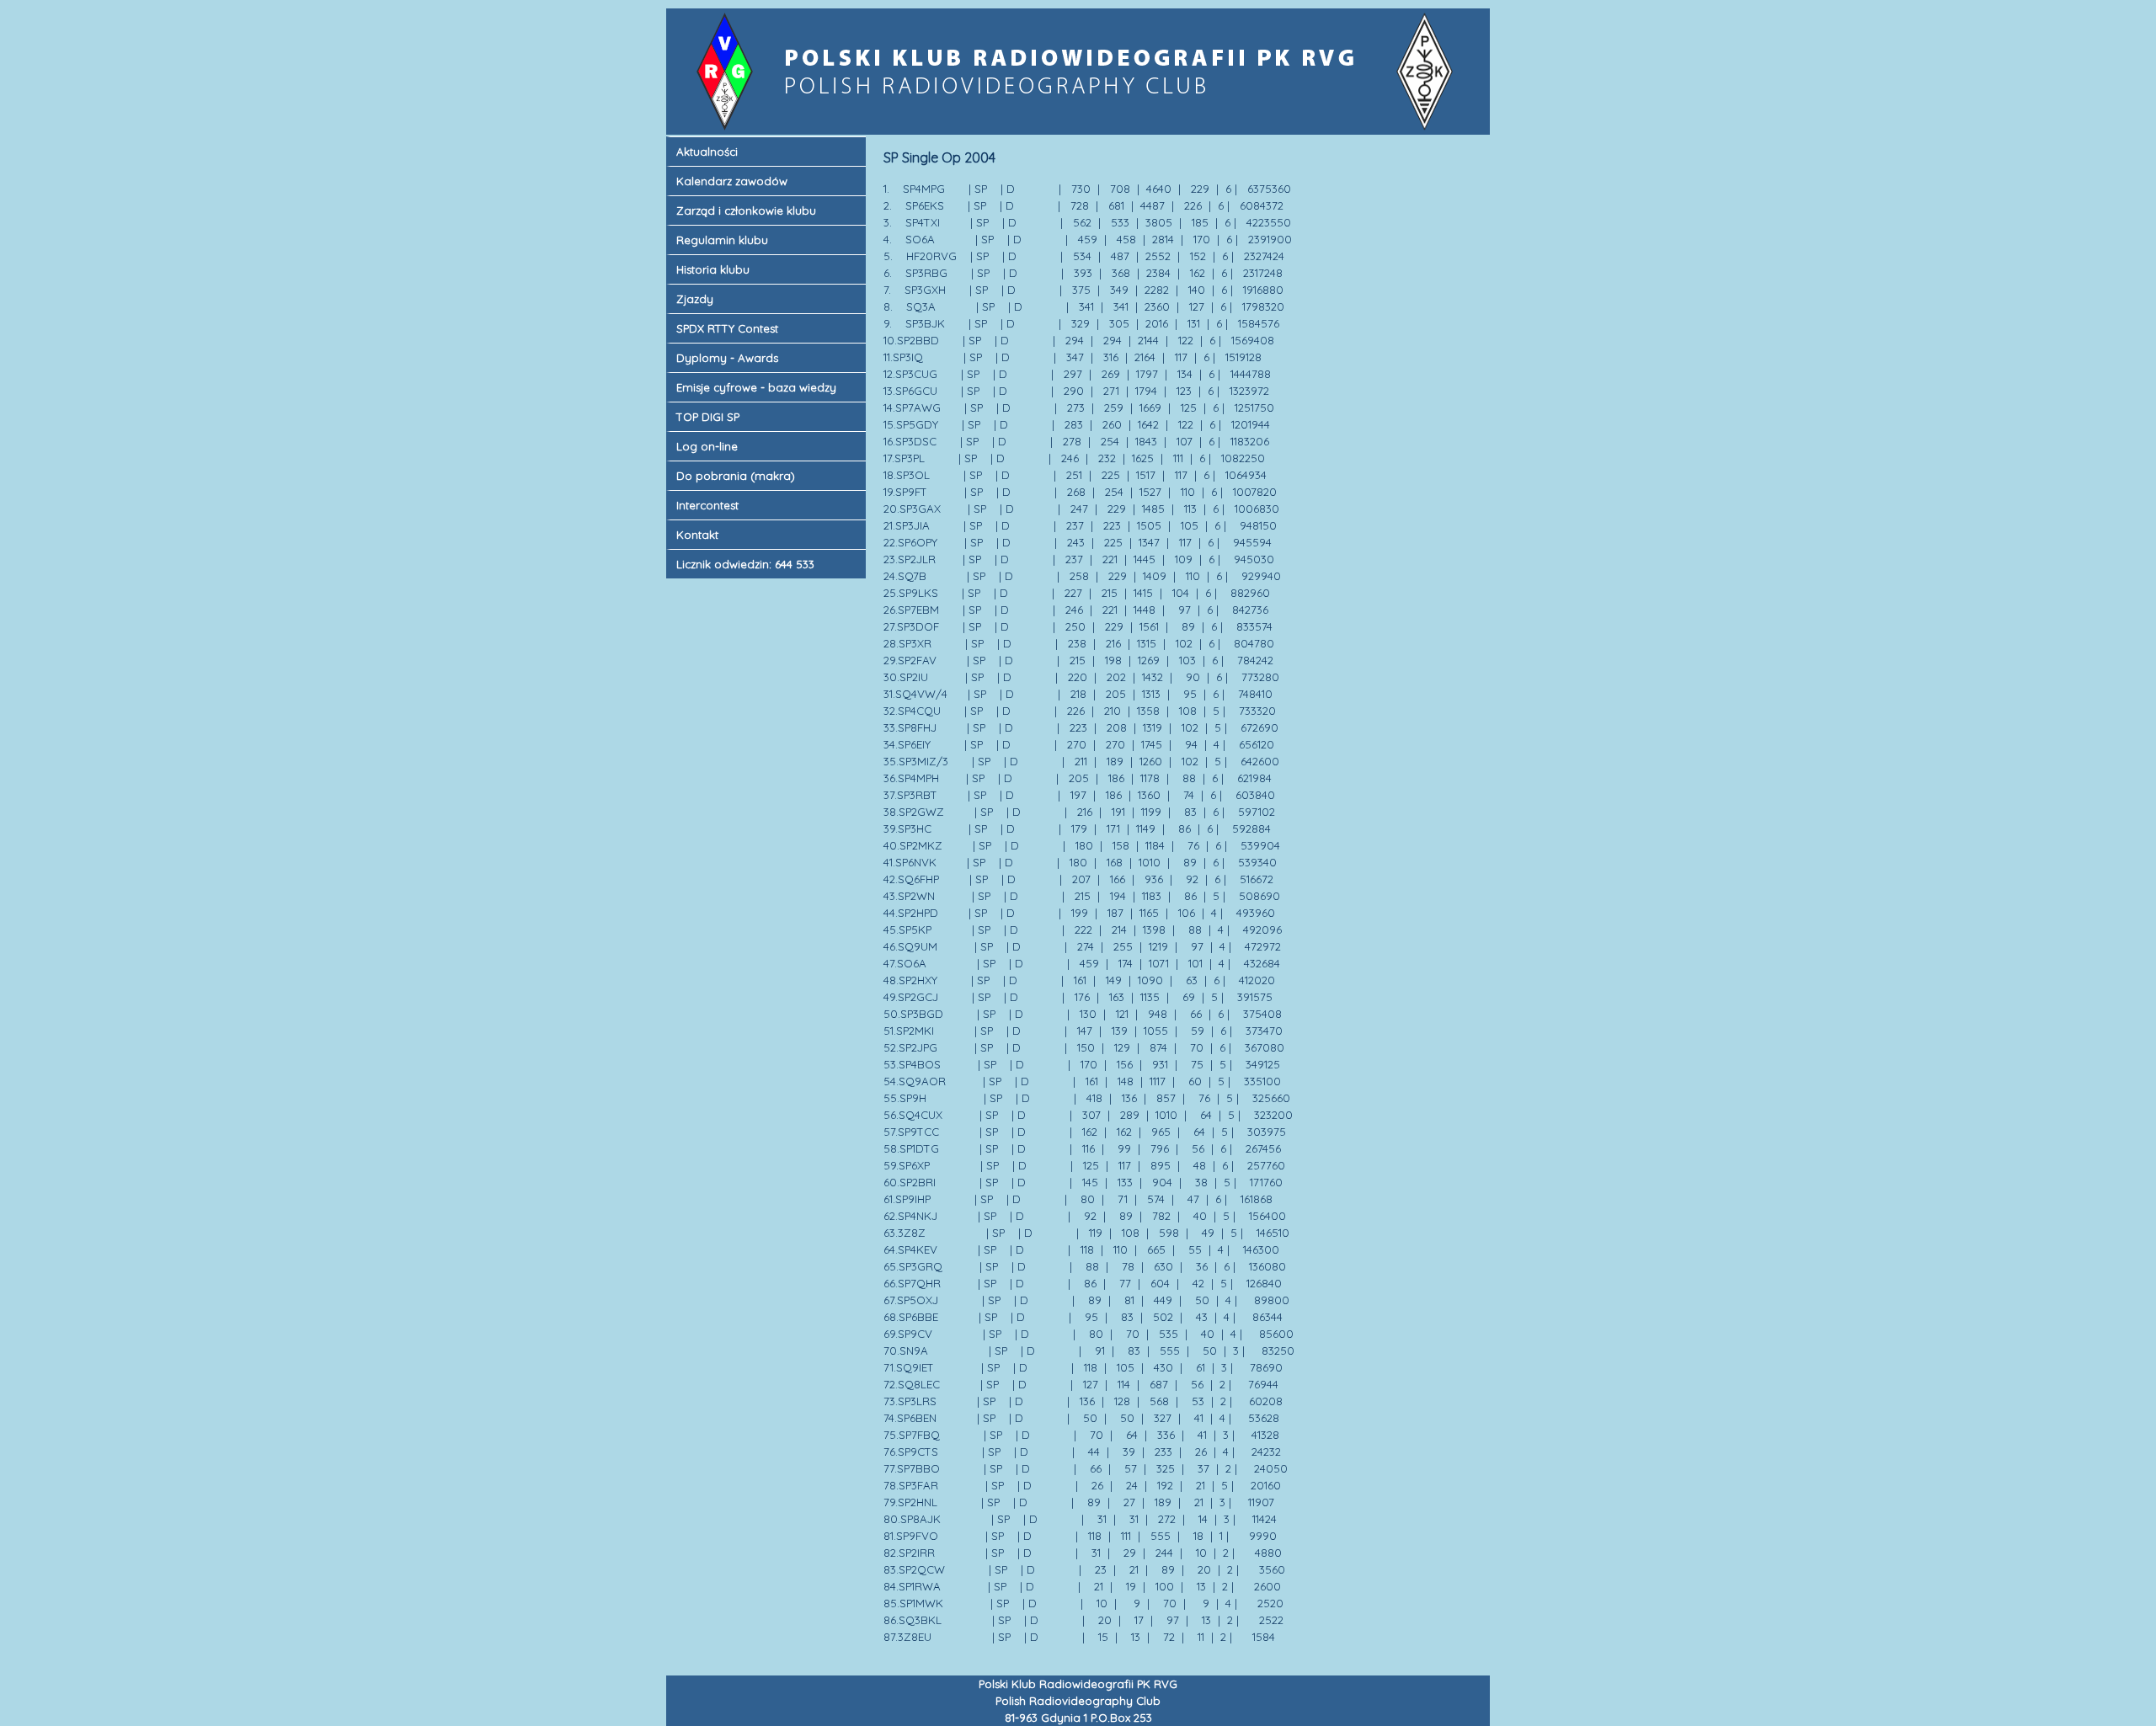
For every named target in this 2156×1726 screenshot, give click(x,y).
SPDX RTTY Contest (727, 328)
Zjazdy (695, 299)
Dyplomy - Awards (727, 358)
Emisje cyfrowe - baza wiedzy (756, 387)
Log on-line (707, 446)
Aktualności (707, 152)
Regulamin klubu (722, 240)
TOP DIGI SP (708, 417)
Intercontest (707, 505)
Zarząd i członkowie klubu (746, 210)
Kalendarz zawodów (732, 181)
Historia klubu (713, 269)
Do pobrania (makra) (736, 476)
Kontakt (697, 535)
